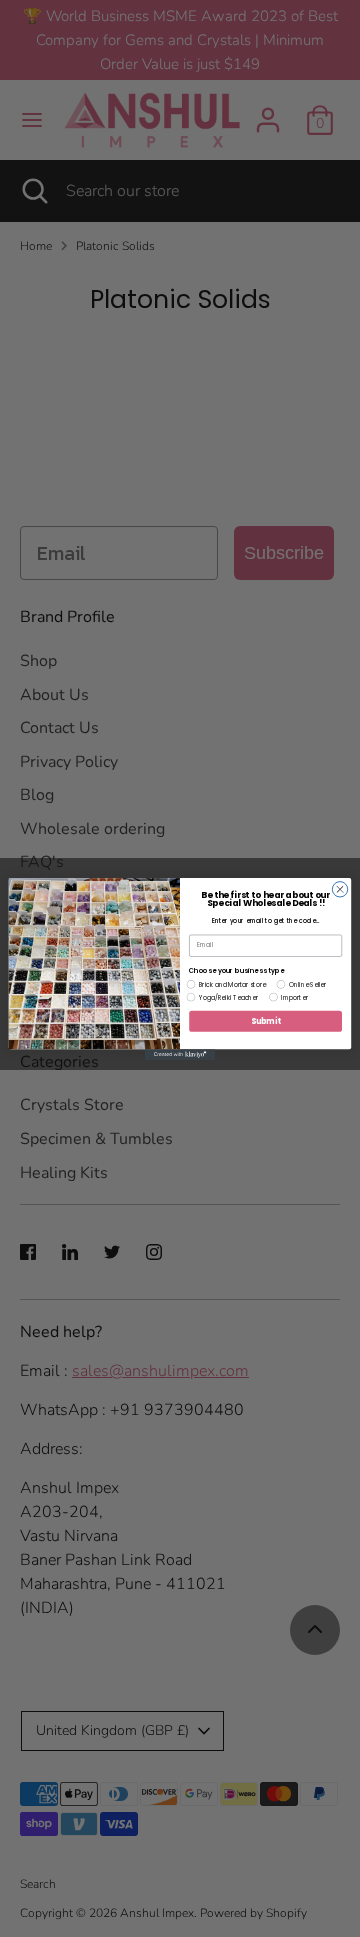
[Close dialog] (339, 888)
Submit (266, 1020)
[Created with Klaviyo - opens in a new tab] (180, 1054)
